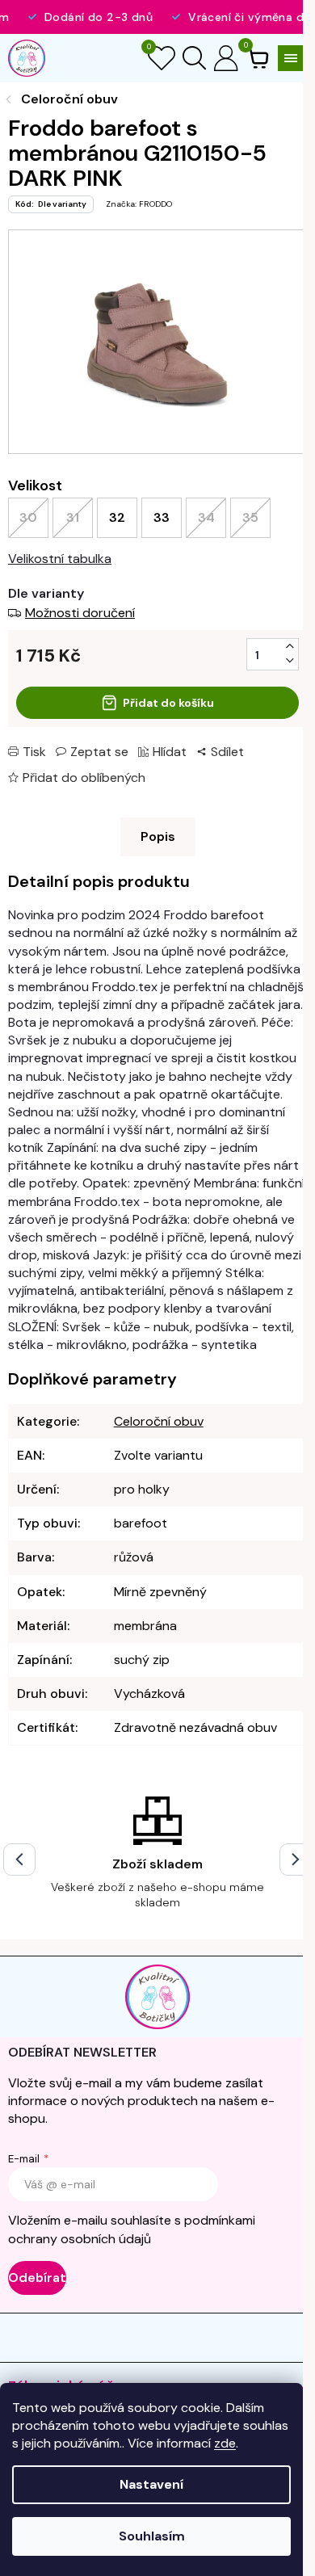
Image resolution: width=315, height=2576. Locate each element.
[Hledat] (194, 58)
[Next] (296, 1860)
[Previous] (19, 1860)
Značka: (139, 204)
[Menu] (291, 58)
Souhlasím (152, 2536)
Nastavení (151, 2484)
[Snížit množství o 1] (290, 661)
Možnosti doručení (80, 613)
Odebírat (37, 2278)
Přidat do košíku (168, 703)
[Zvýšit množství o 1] (290, 646)
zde (225, 2443)
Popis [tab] (158, 836)
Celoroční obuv (159, 1421)
